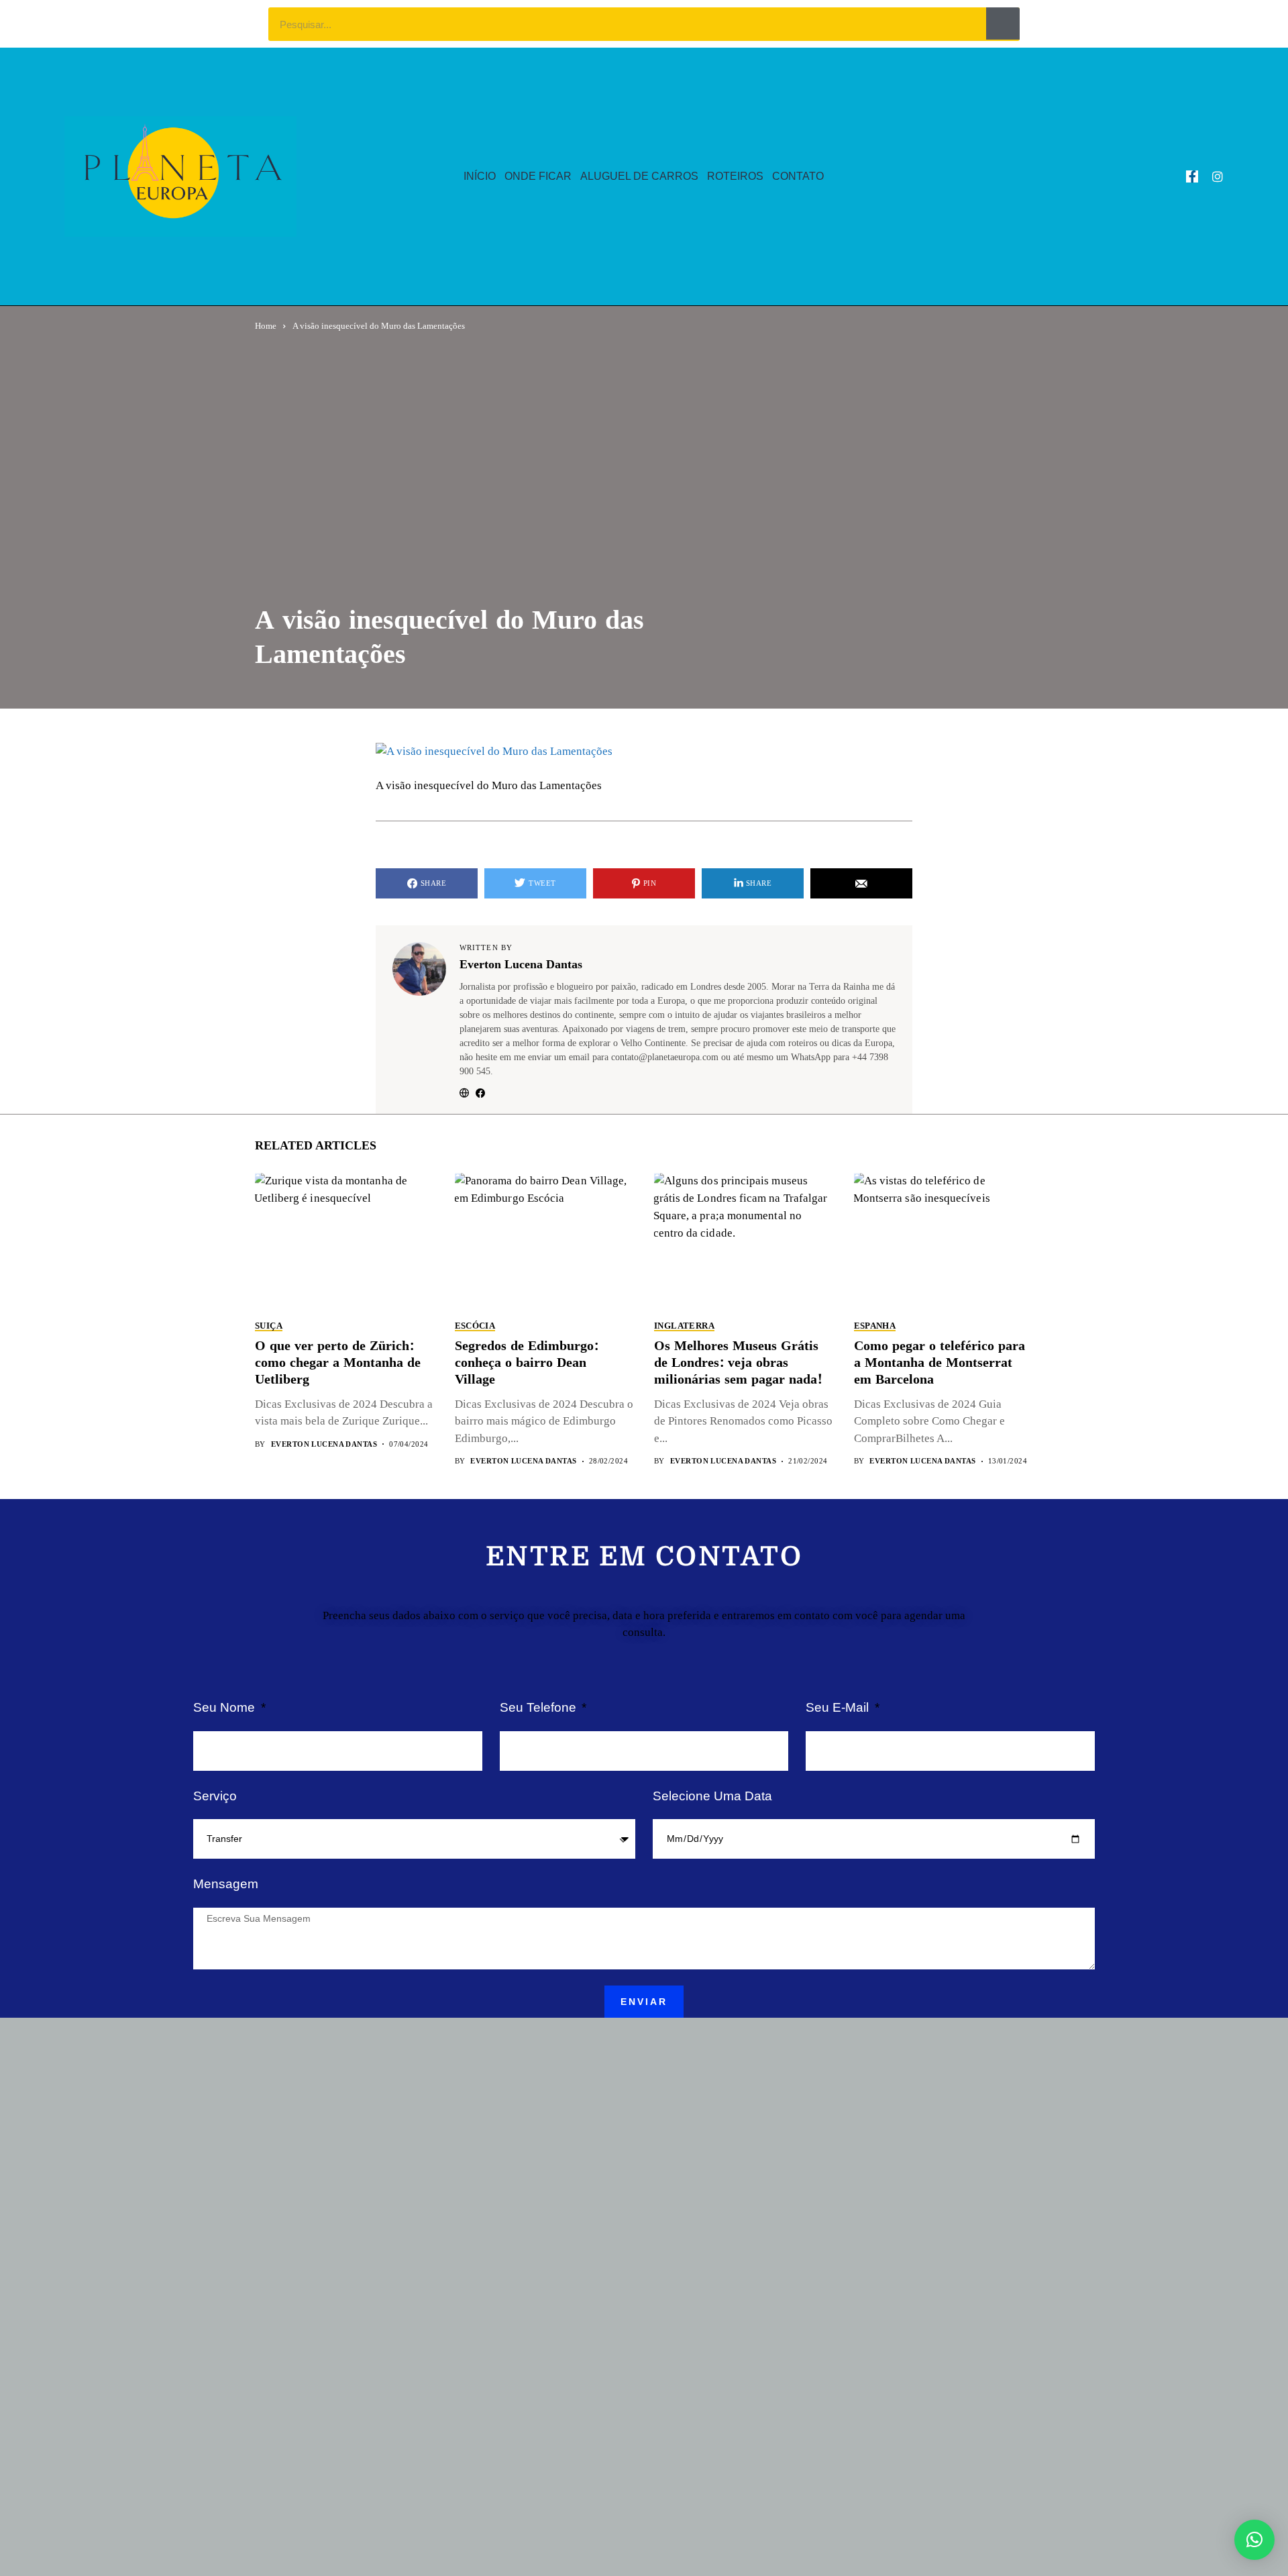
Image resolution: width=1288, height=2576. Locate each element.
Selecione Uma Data (712, 1796)
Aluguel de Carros (639, 176)
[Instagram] (1218, 176)
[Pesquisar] (1003, 23)
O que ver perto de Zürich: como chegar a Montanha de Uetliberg (338, 1363)
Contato (798, 176)
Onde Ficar (538, 176)
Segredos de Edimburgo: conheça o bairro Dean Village (527, 1363)
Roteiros (735, 176)
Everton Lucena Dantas (521, 965)
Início (480, 176)
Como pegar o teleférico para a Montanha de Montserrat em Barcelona (940, 1363)
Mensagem (226, 1884)
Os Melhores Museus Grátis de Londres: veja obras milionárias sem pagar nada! (738, 1363)
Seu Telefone (540, 1707)
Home (266, 326)
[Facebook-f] (1192, 176)
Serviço (215, 1796)
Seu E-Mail (839, 1707)
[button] (1254, 2540)
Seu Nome (226, 1707)
